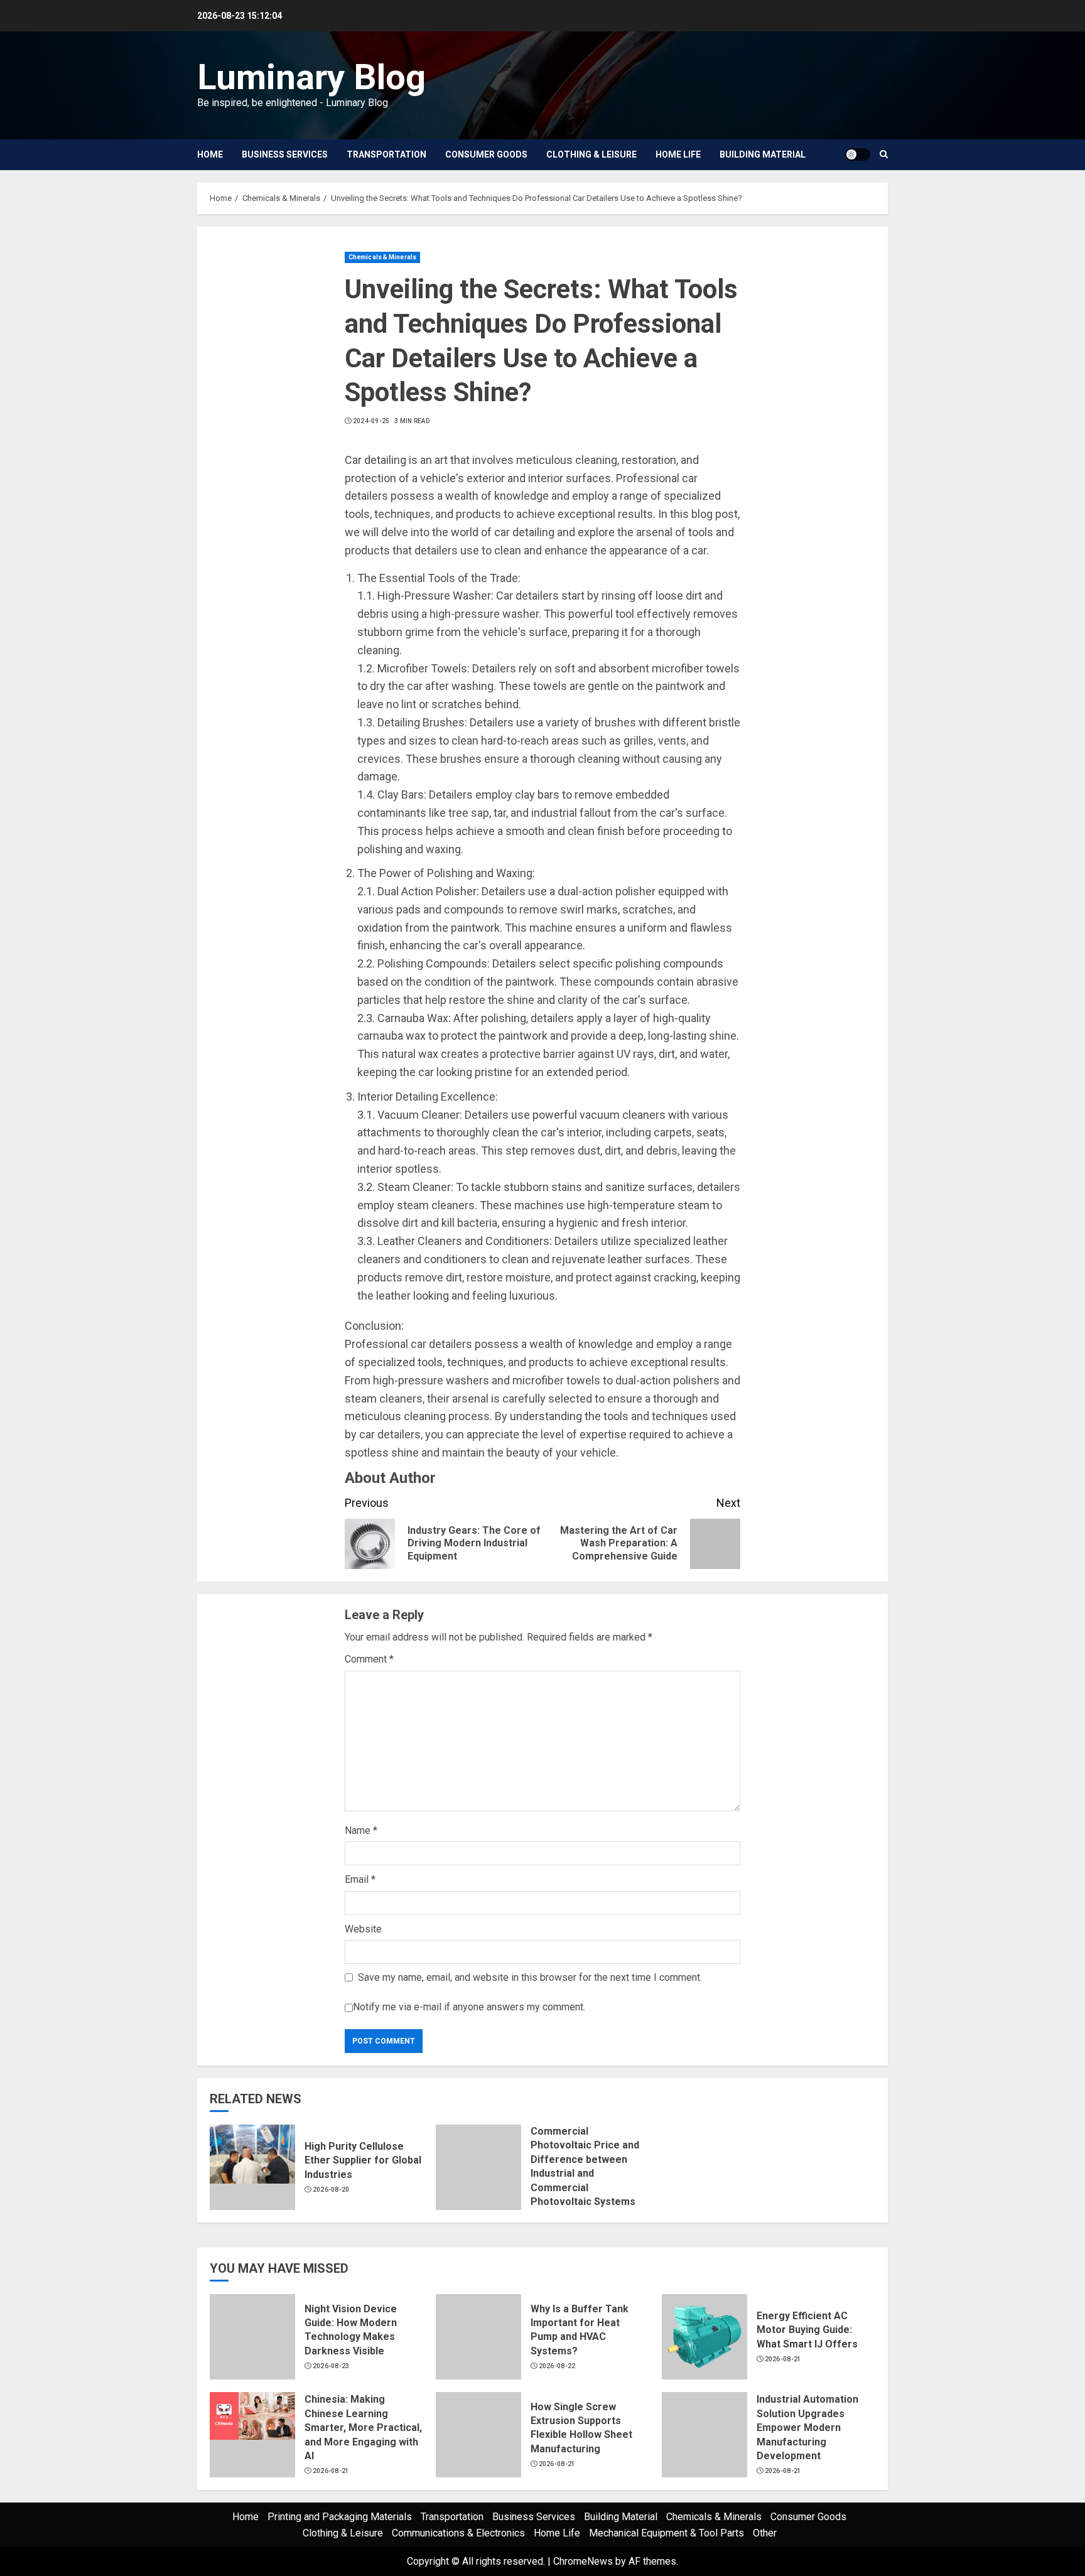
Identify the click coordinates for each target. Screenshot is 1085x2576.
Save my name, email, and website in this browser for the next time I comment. (530, 1977)
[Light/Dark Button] (858, 154)
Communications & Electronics (458, 2533)
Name (361, 1830)
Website (363, 1929)
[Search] (884, 154)
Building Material (763, 154)
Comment (369, 1659)
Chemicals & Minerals (382, 257)
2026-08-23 (331, 2366)
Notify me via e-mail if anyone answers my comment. (469, 2007)
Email (360, 1879)
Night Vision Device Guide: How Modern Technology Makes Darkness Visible (351, 2330)
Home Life (678, 154)
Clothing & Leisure (591, 154)
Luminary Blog (311, 77)
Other (765, 2533)
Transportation (386, 154)
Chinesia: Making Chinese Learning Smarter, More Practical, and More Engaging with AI (363, 2428)
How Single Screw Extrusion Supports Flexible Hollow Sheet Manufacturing (581, 2428)
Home (210, 154)
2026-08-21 (783, 2359)
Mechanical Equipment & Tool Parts (667, 2533)
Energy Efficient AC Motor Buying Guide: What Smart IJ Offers (807, 2330)
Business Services (285, 154)
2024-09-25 (371, 421)
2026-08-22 (557, 2366)
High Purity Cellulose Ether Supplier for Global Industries (363, 2160)
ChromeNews (583, 2561)
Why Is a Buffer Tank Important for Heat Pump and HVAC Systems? (580, 2330)
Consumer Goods (486, 154)
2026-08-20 (331, 2190)
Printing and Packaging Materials (340, 2517)
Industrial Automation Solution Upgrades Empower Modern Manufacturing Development (807, 2428)
